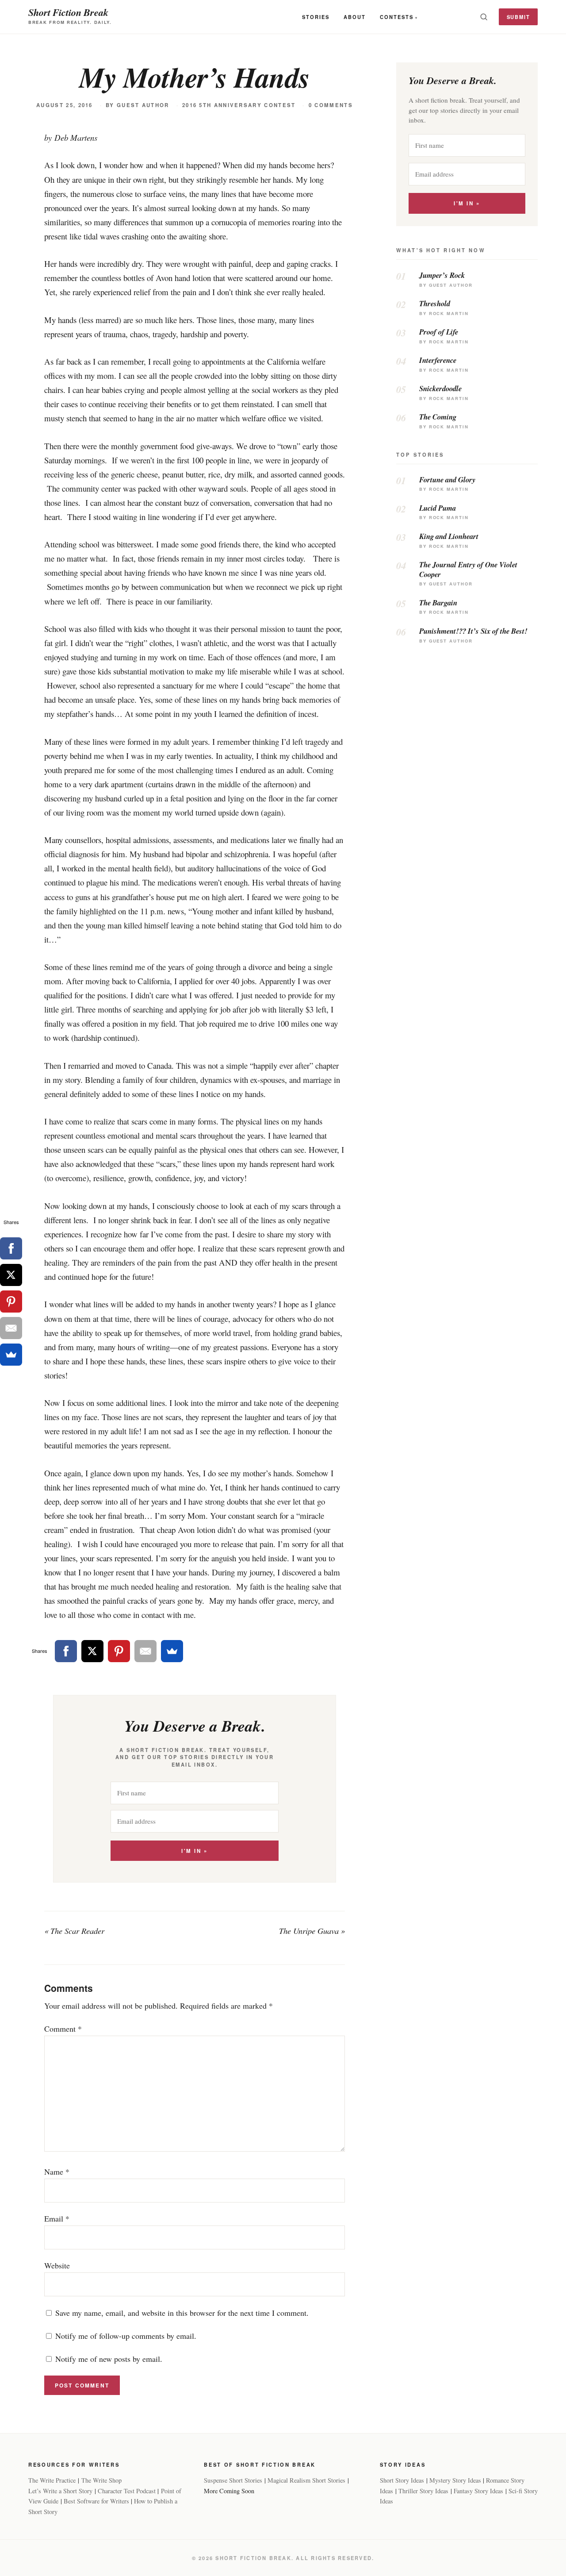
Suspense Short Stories (233, 2480)
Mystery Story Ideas (455, 2480)
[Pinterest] (119, 1651)
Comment (63, 2029)
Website (57, 2265)
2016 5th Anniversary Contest (239, 105)
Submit (518, 17)
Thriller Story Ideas (423, 2491)
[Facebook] (66, 1651)
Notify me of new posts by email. (109, 2359)
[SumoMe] (172, 1651)
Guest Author (143, 105)
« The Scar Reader (74, 1931)
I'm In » (194, 1851)
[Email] (145, 1651)
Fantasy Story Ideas (478, 2491)
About (355, 17)
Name (57, 2172)
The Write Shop (101, 2480)
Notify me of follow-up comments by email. (126, 2336)
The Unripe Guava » (312, 1931)
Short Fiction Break (68, 12)
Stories (316, 17)
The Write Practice (52, 2480)
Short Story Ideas (402, 2480)
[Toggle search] (484, 17)
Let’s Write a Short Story (60, 2491)
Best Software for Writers (96, 2501)
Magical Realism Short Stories (306, 2480)
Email (57, 2218)
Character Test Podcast (127, 2491)
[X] (92, 1651)
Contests (397, 17)
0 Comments (331, 105)
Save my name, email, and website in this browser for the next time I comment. (182, 2313)
